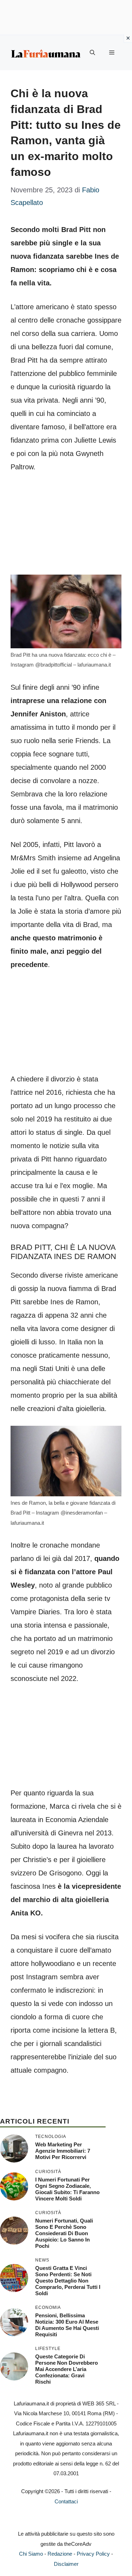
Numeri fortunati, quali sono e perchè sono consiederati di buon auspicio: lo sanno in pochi (64, 2233)
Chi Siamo (31, 2554)
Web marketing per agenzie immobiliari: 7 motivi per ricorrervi (63, 2151)
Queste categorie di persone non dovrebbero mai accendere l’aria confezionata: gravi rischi (67, 2369)
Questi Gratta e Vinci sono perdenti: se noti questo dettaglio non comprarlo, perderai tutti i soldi (68, 2281)
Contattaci (66, 2501)
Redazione (60, 2554)
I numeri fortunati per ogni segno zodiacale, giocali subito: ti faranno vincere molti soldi (67, 2189)
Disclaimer (66, 2564)
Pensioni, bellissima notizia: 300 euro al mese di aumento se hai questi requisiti (67, 2325)
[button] (92, 53)
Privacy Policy (93, 2554)
